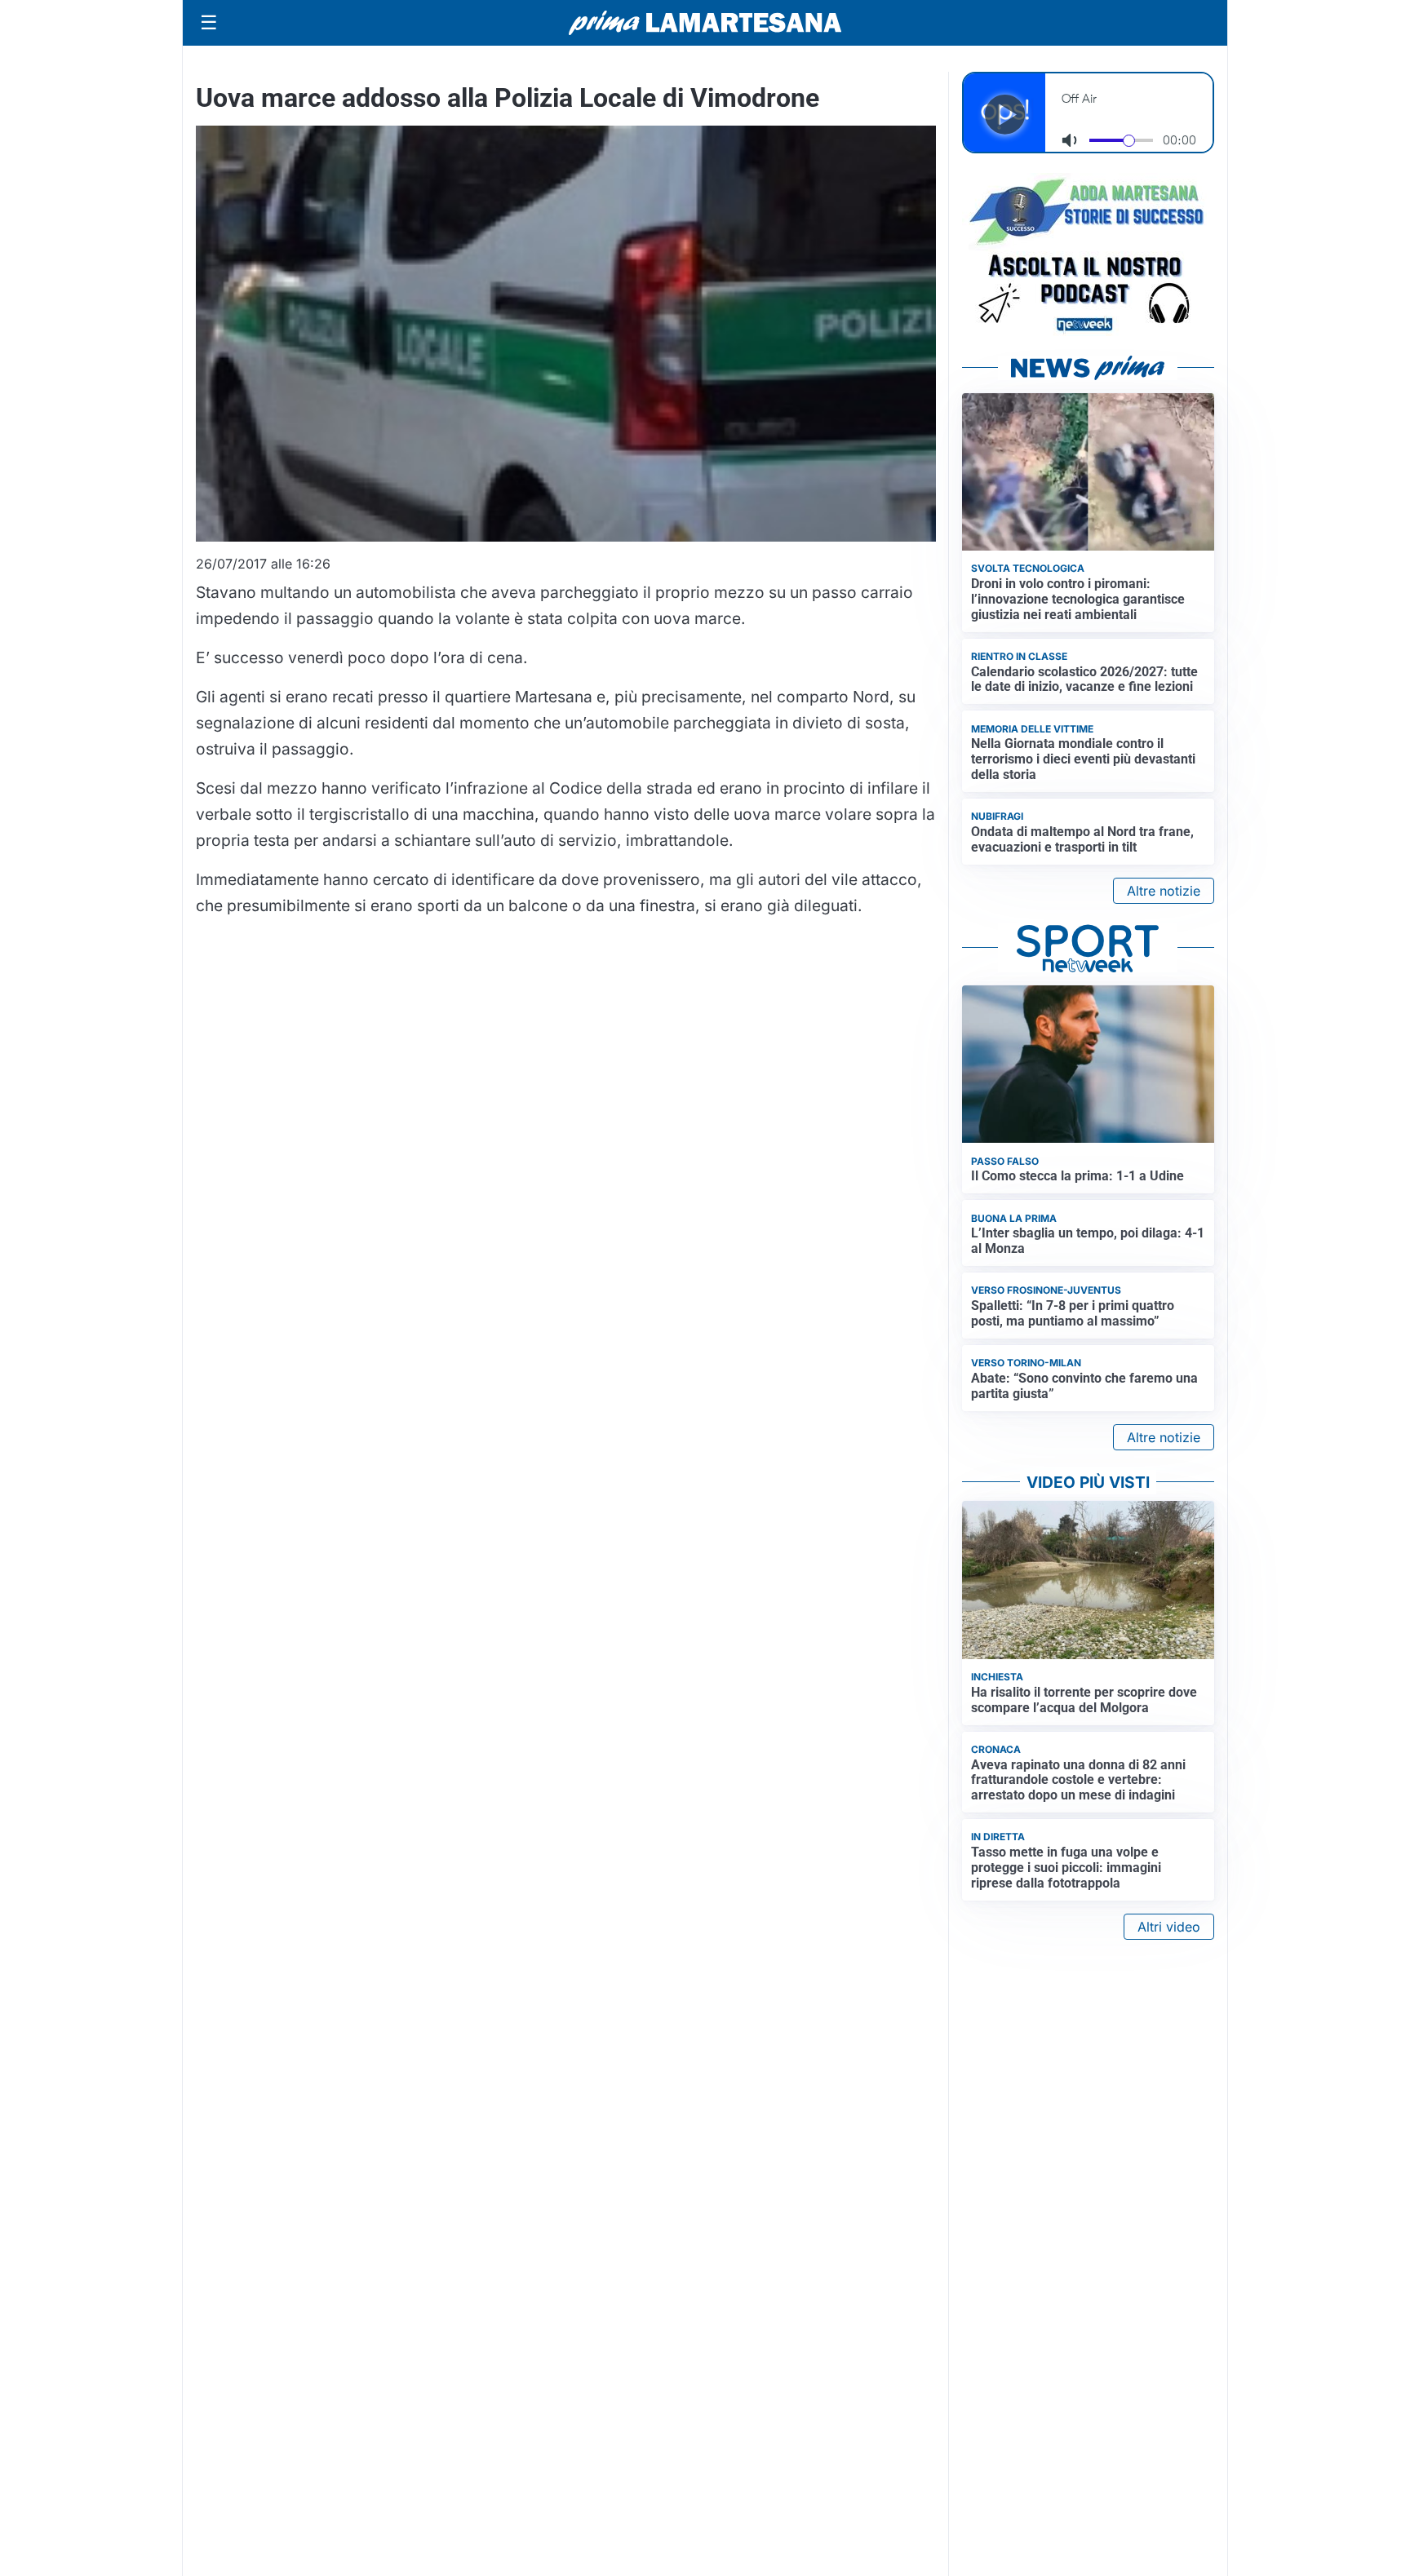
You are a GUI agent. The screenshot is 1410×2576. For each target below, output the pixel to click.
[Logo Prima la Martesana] (705, 23)
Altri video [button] (1169, 1927)
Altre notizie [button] (1164, 891)
